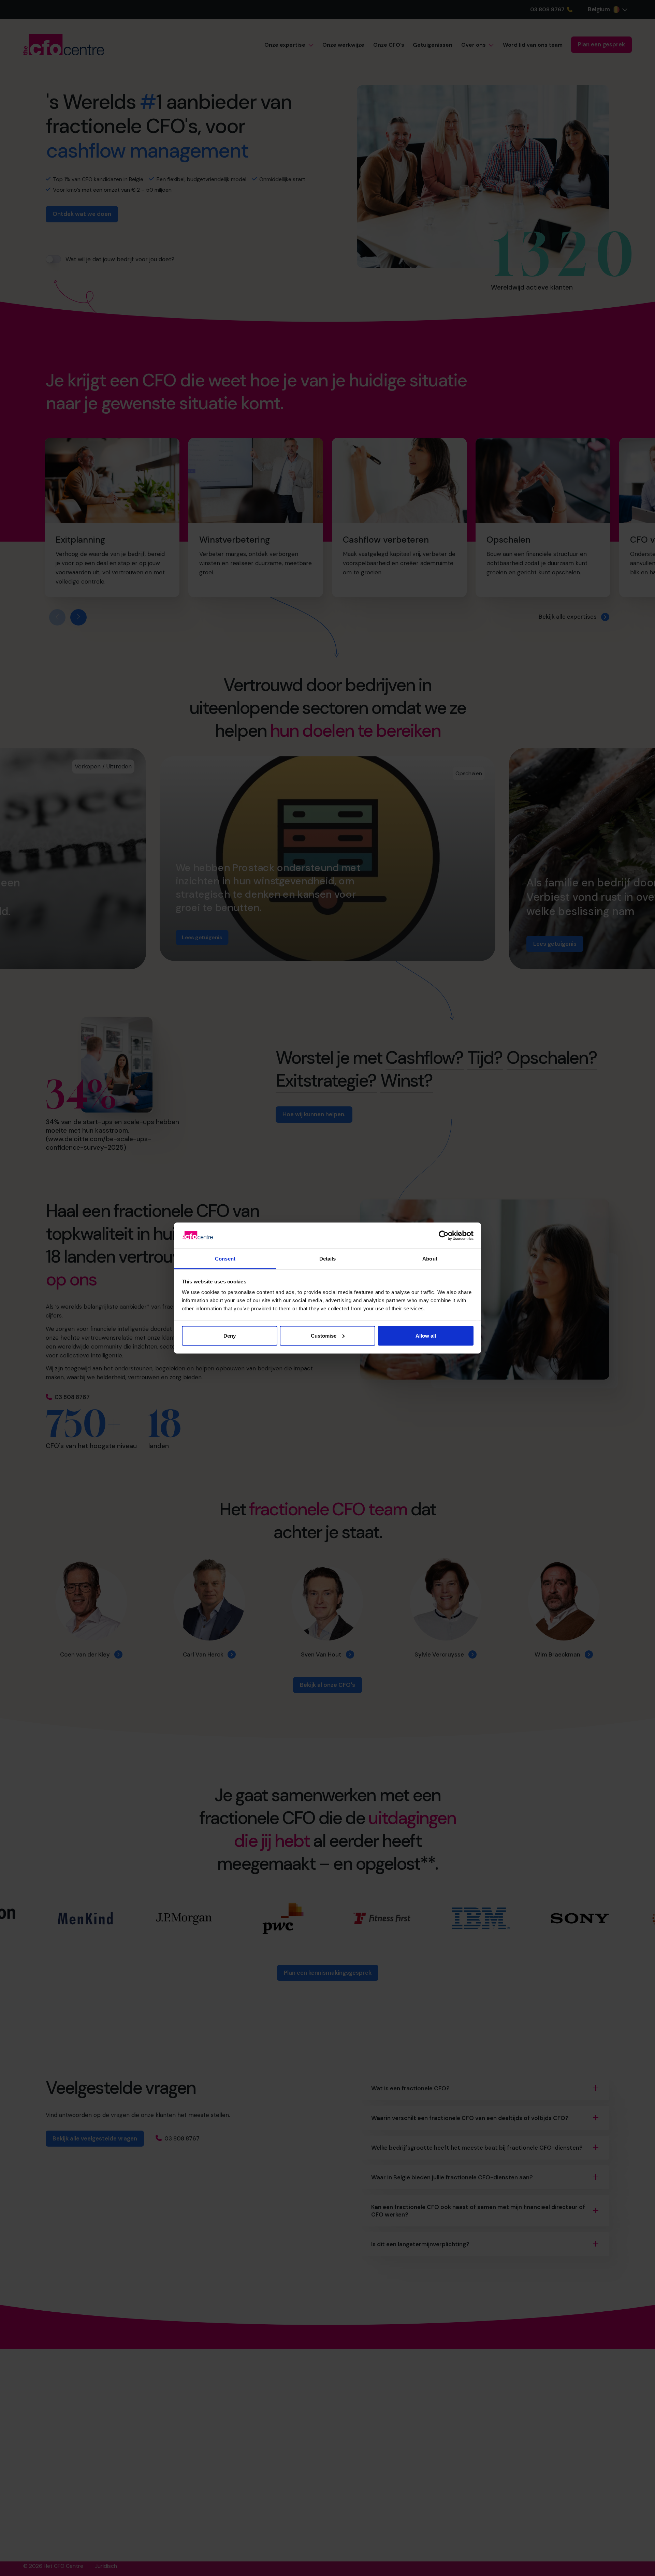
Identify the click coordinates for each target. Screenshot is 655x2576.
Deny (230, 1335)
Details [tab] (328, 1259)
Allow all (426, 1335)
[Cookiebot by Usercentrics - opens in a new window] (444, 1235)
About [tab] (430, 1259)
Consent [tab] (225, 1259)
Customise (324, 1335)
